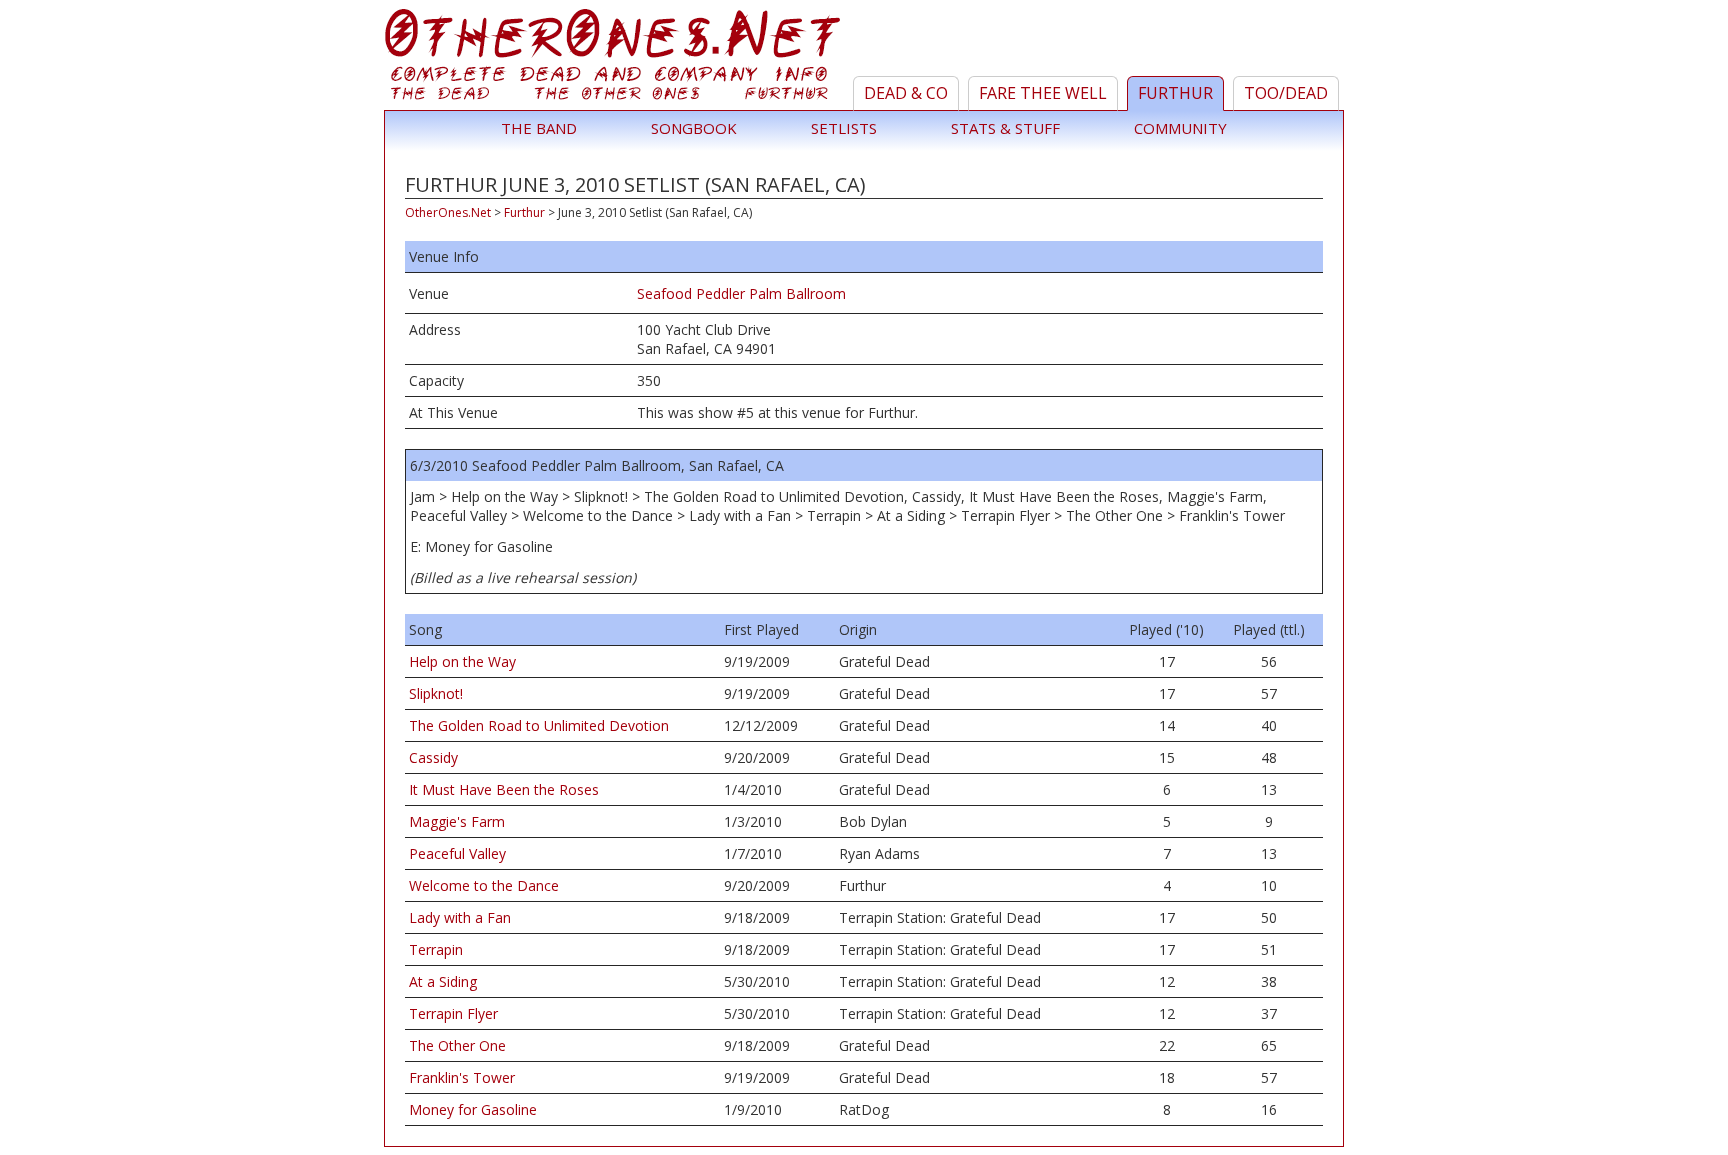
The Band (539, 128)
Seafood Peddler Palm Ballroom (741, 293)
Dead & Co (906, 93)
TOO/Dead (1286, 93)
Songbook (694, 128)
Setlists (844, 128)
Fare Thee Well (1043, 93)
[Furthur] (615, 59)
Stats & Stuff (1005, 128)
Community (1180, 128)
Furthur (1175, 93)
